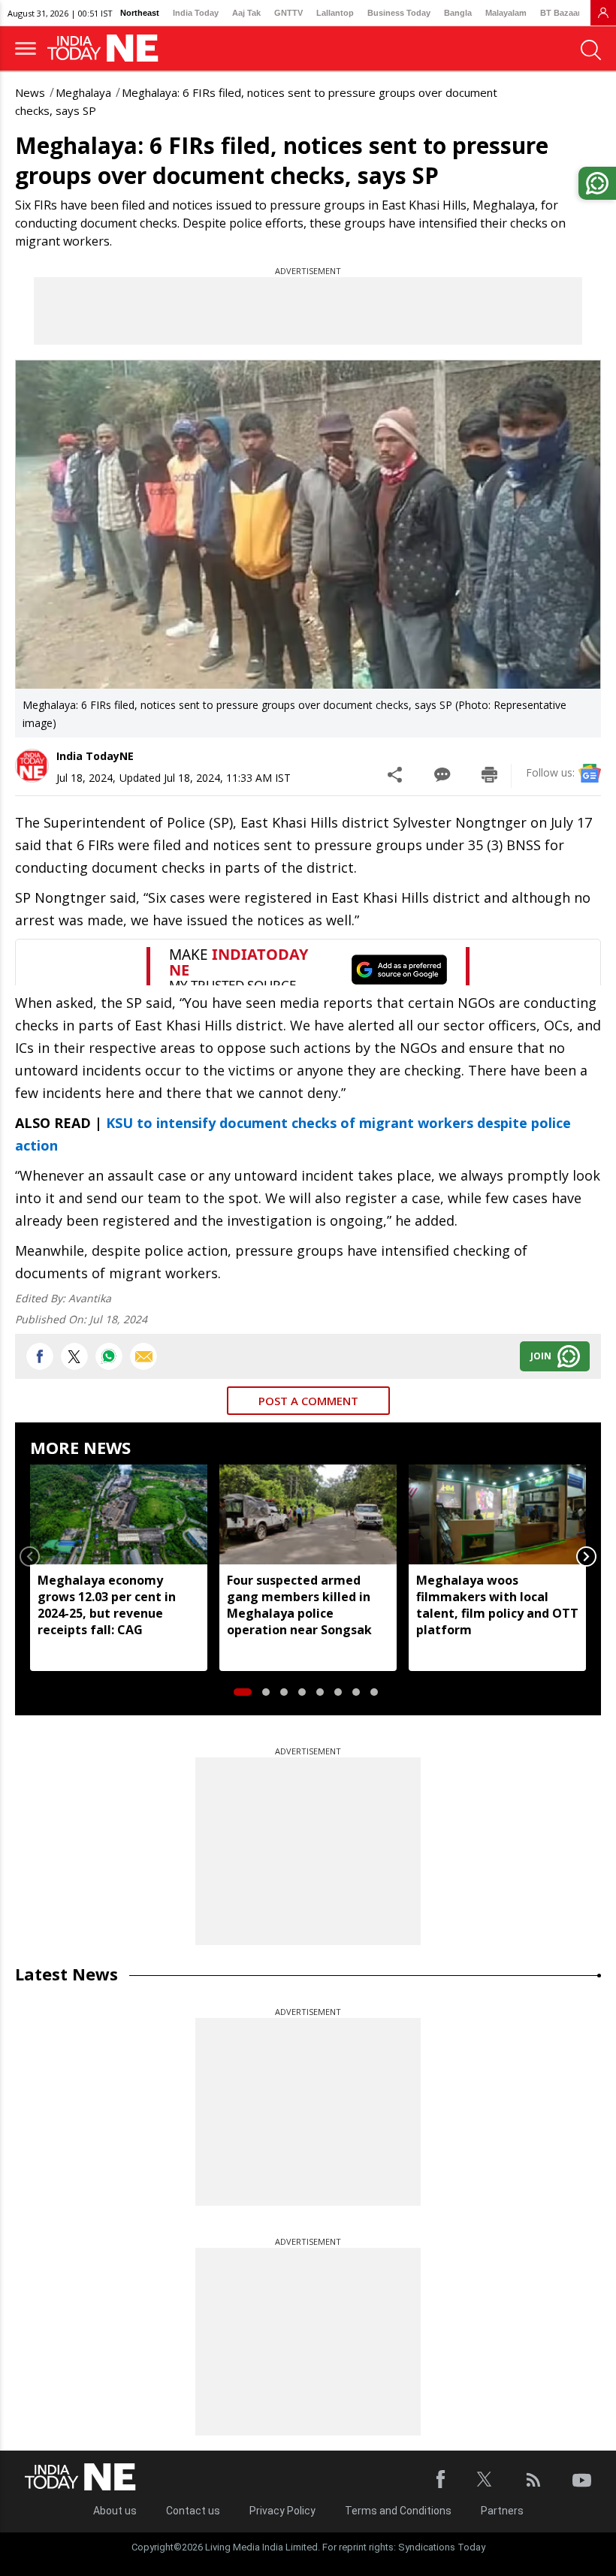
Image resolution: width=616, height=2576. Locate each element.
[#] (109, 1356)
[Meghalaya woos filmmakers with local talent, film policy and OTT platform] (497, 1514)
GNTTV (288, 13)
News (30, 92)
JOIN (541, 1356)
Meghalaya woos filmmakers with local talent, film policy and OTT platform (497, 1605)
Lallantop (335, 13)
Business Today (399, 13)
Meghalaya (83, 92)
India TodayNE (95, 756)
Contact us (193, 2511)
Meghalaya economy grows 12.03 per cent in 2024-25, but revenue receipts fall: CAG (107, 1605)
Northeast (140, 13)
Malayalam (506, 13)
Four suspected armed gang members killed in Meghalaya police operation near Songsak (299, 1605)
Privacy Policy (282, 2511)
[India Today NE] (107, 48)
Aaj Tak (246, 13)
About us (115, 2511)
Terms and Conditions (398, 2511)
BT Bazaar (560, 13)
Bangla (458, 13)
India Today (196, 13)
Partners (502, 2511)
